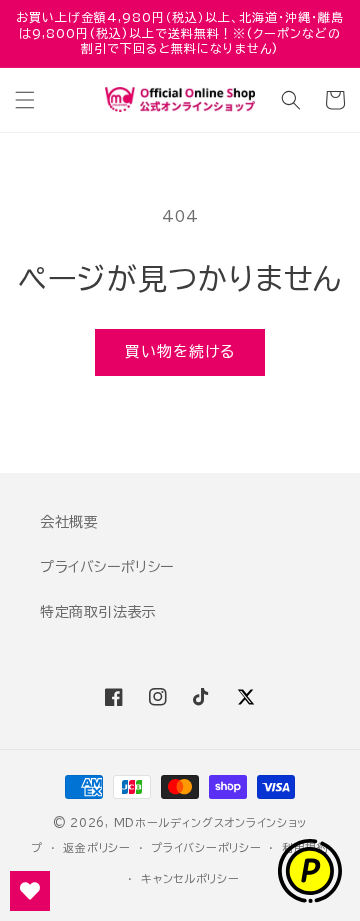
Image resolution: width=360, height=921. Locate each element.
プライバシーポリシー (107, 567)
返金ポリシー (96, 847)
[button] (25, 100)
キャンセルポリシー (190, 878)
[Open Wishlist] (30, 891)
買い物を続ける (180, 351)
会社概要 (69, 522)
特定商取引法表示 (98, 612)
